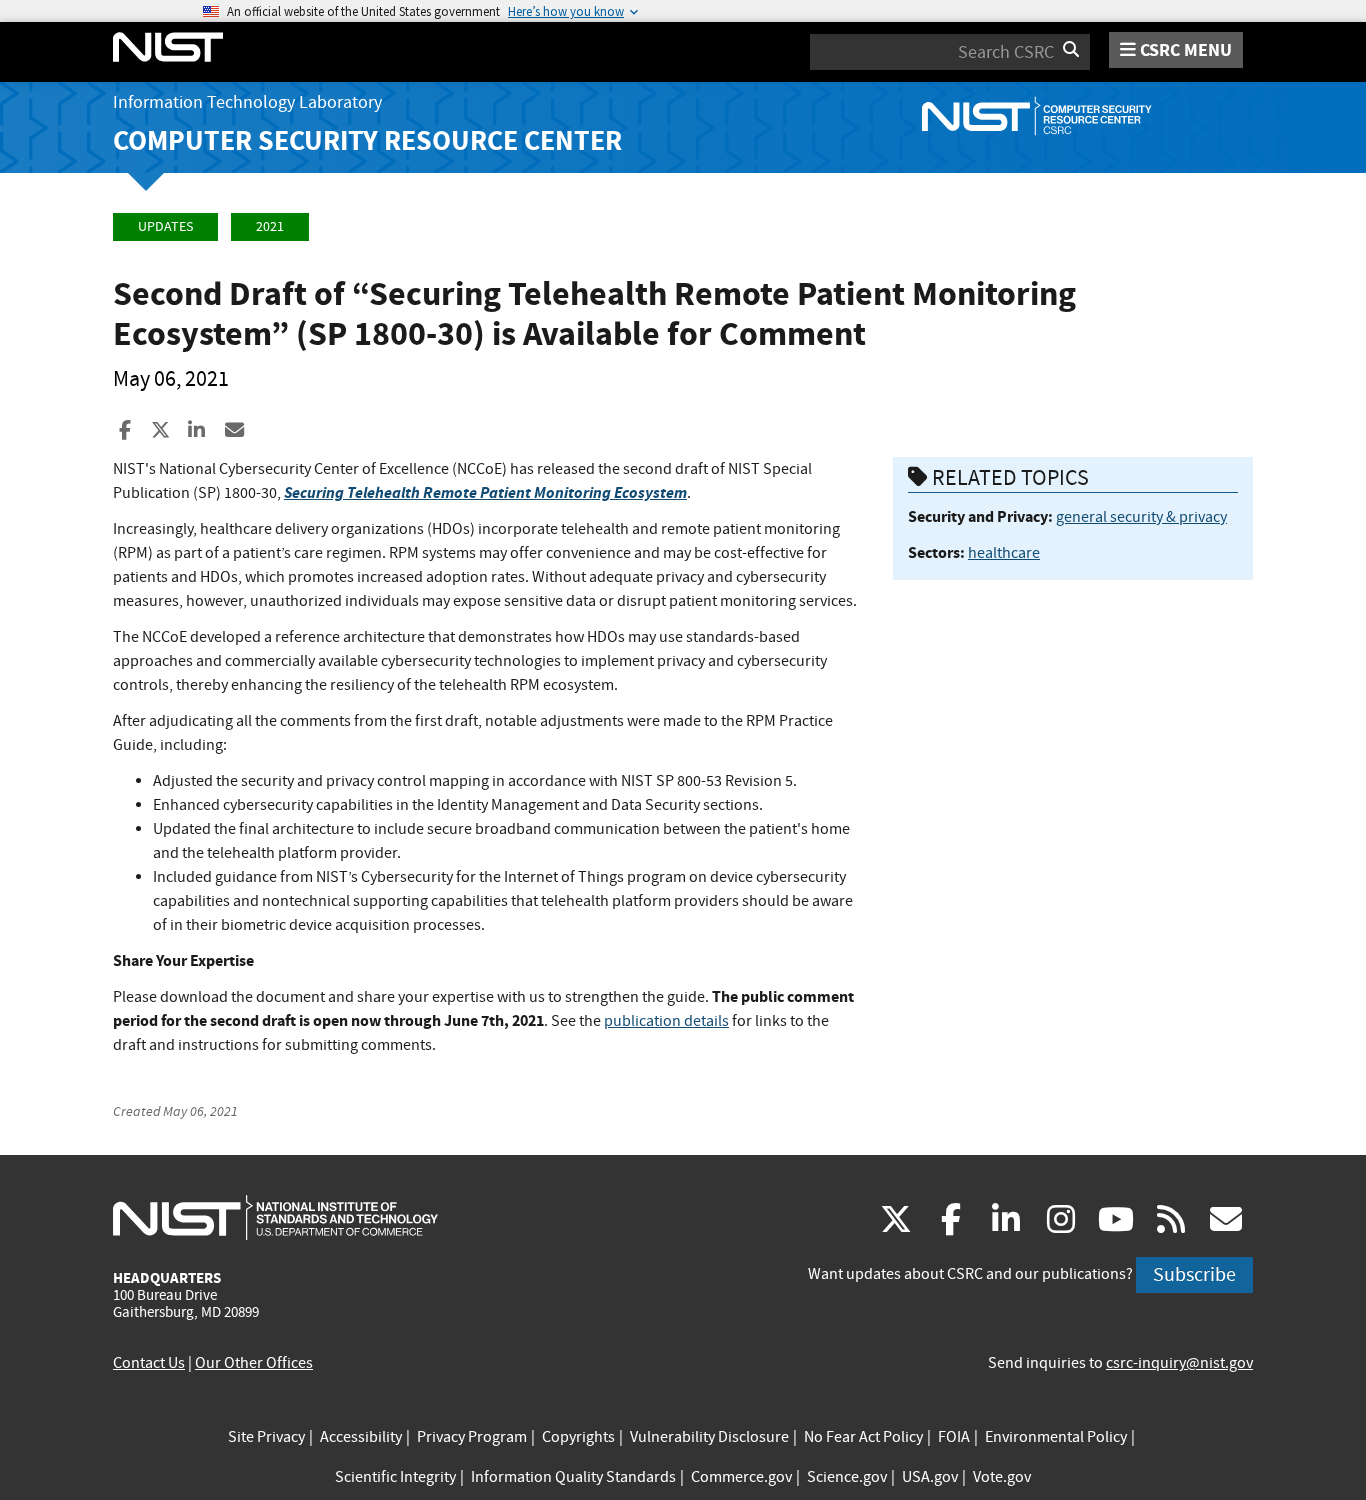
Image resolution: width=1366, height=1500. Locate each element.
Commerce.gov (741, 1477)
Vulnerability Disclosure (709, 1437)
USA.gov (930, 1477)
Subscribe (1194, 1274)
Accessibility (361, 1437)
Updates (165, 226)
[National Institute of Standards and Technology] (275, 1217)
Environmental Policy (1056, 1437)
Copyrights (578, 1437)
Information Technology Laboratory (247, 102)
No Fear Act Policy (863, 1437)
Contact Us (149, 1363)
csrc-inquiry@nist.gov (1179, 1363)
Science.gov (847, 1477)
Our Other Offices (254, 1363)
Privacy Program (472, 1437)
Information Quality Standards (573, 1477)
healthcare (1004, 553)
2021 (270, 226)
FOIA (954, 1437)
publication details (666, 1021)
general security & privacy (1141, 517)
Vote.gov (1002, 1477)
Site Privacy (266, 1437)
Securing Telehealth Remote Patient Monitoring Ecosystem (485, 492)
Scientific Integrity (395, 1477)
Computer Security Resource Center (367, 140)
